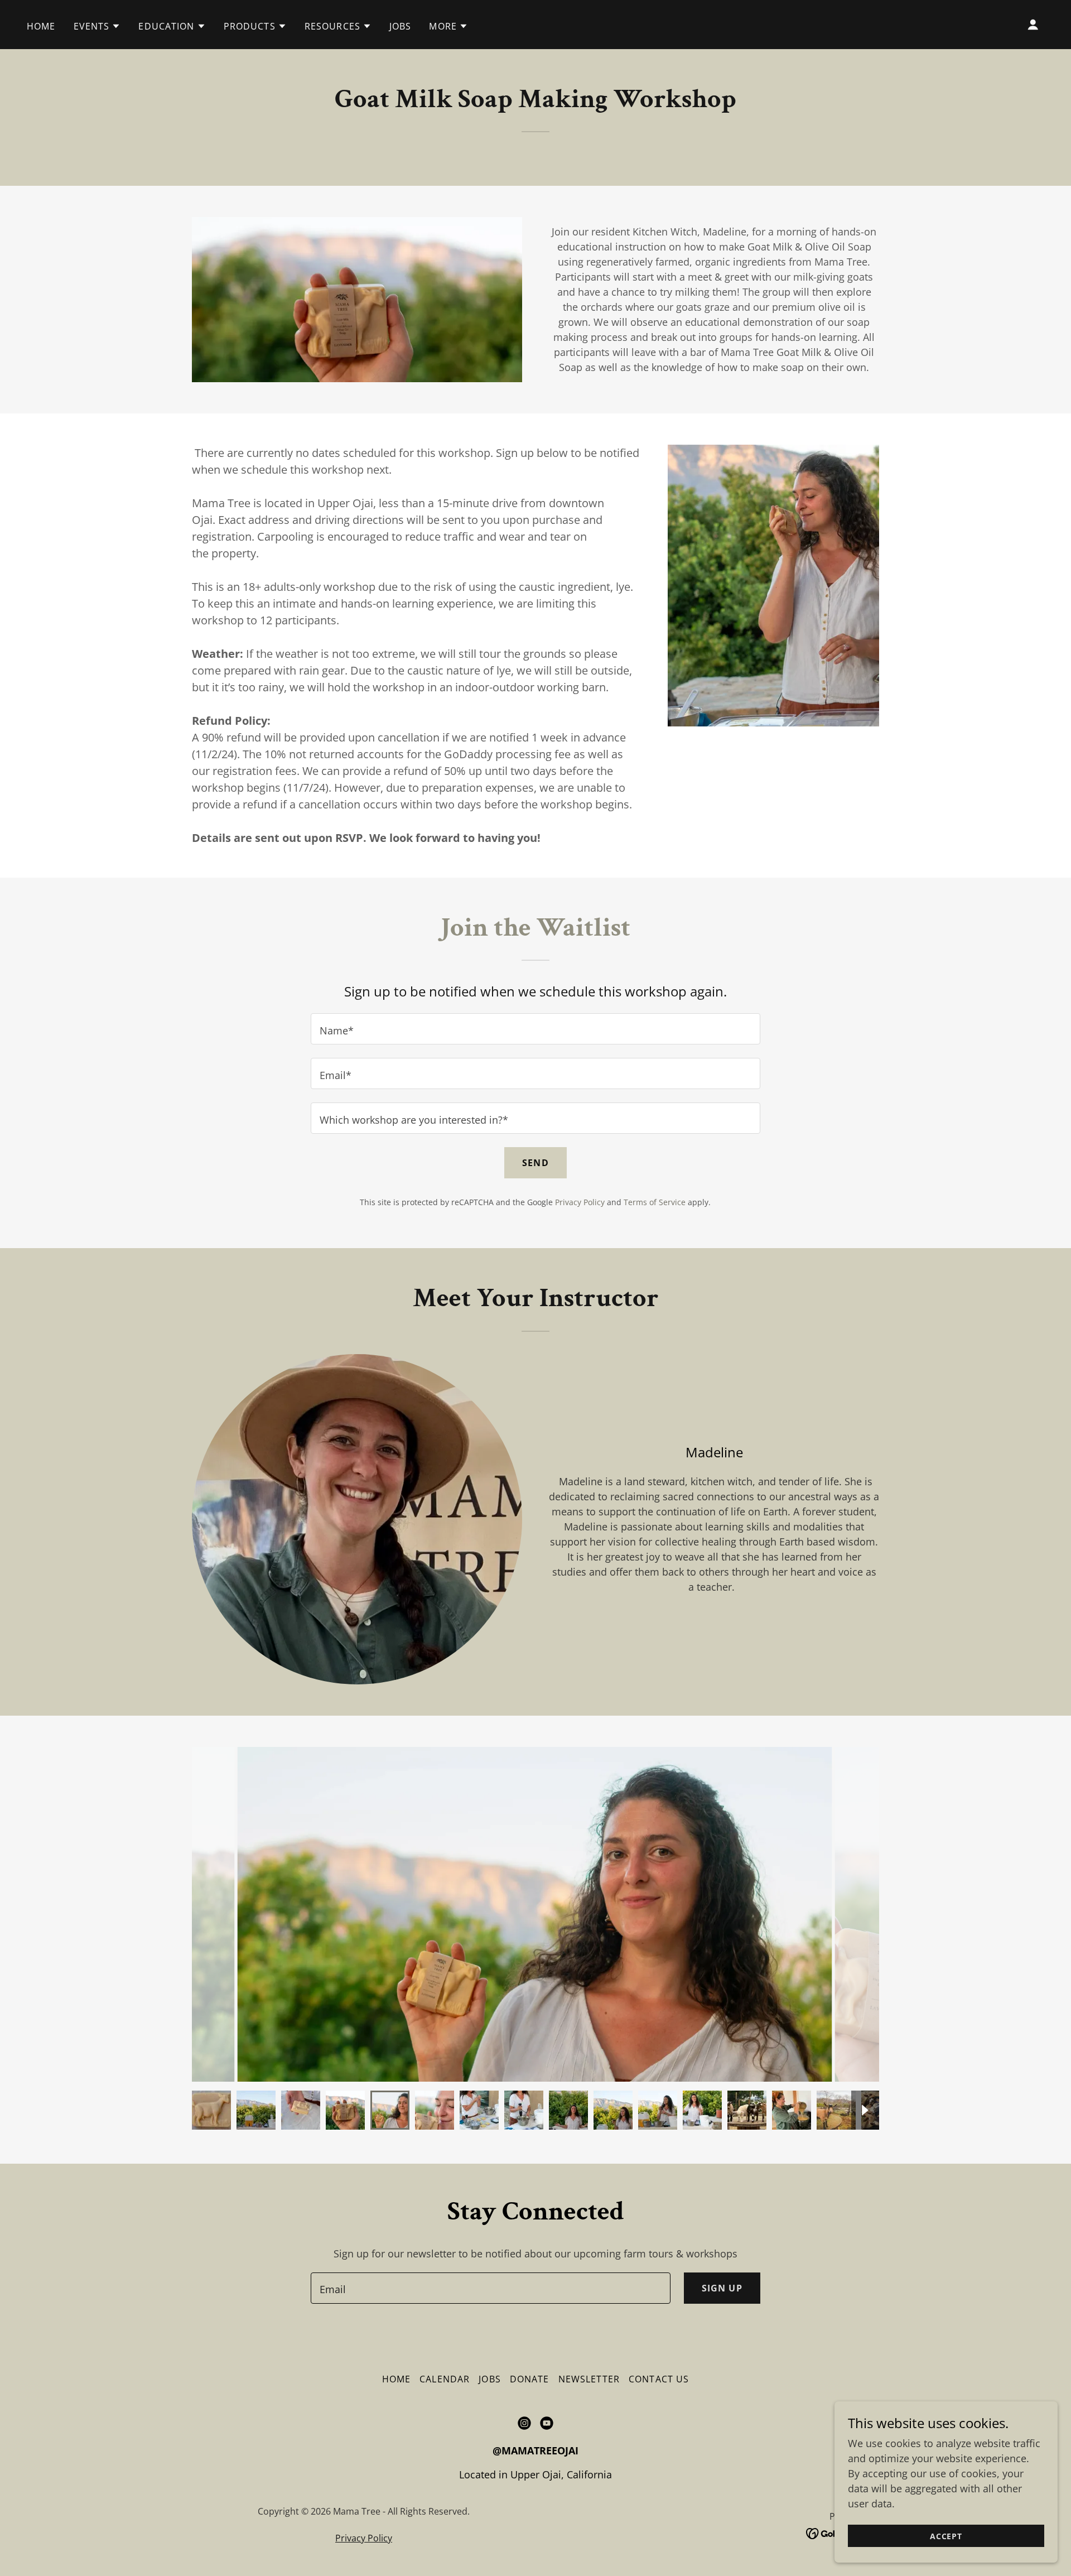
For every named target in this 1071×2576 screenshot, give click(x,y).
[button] (97, 26)
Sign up (722, 2288)
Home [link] (41, 26)
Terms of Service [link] (655, 1202)
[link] (524, 2423)
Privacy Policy (364, 2538)
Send (535, 1163)
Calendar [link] (445, 2379)
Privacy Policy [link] (580, 1202)
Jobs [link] (401, 26)
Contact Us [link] (659, 2379)
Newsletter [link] (589, 2379)
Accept (946, 2536)
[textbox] (535, 1029)
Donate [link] (530, 2379)
